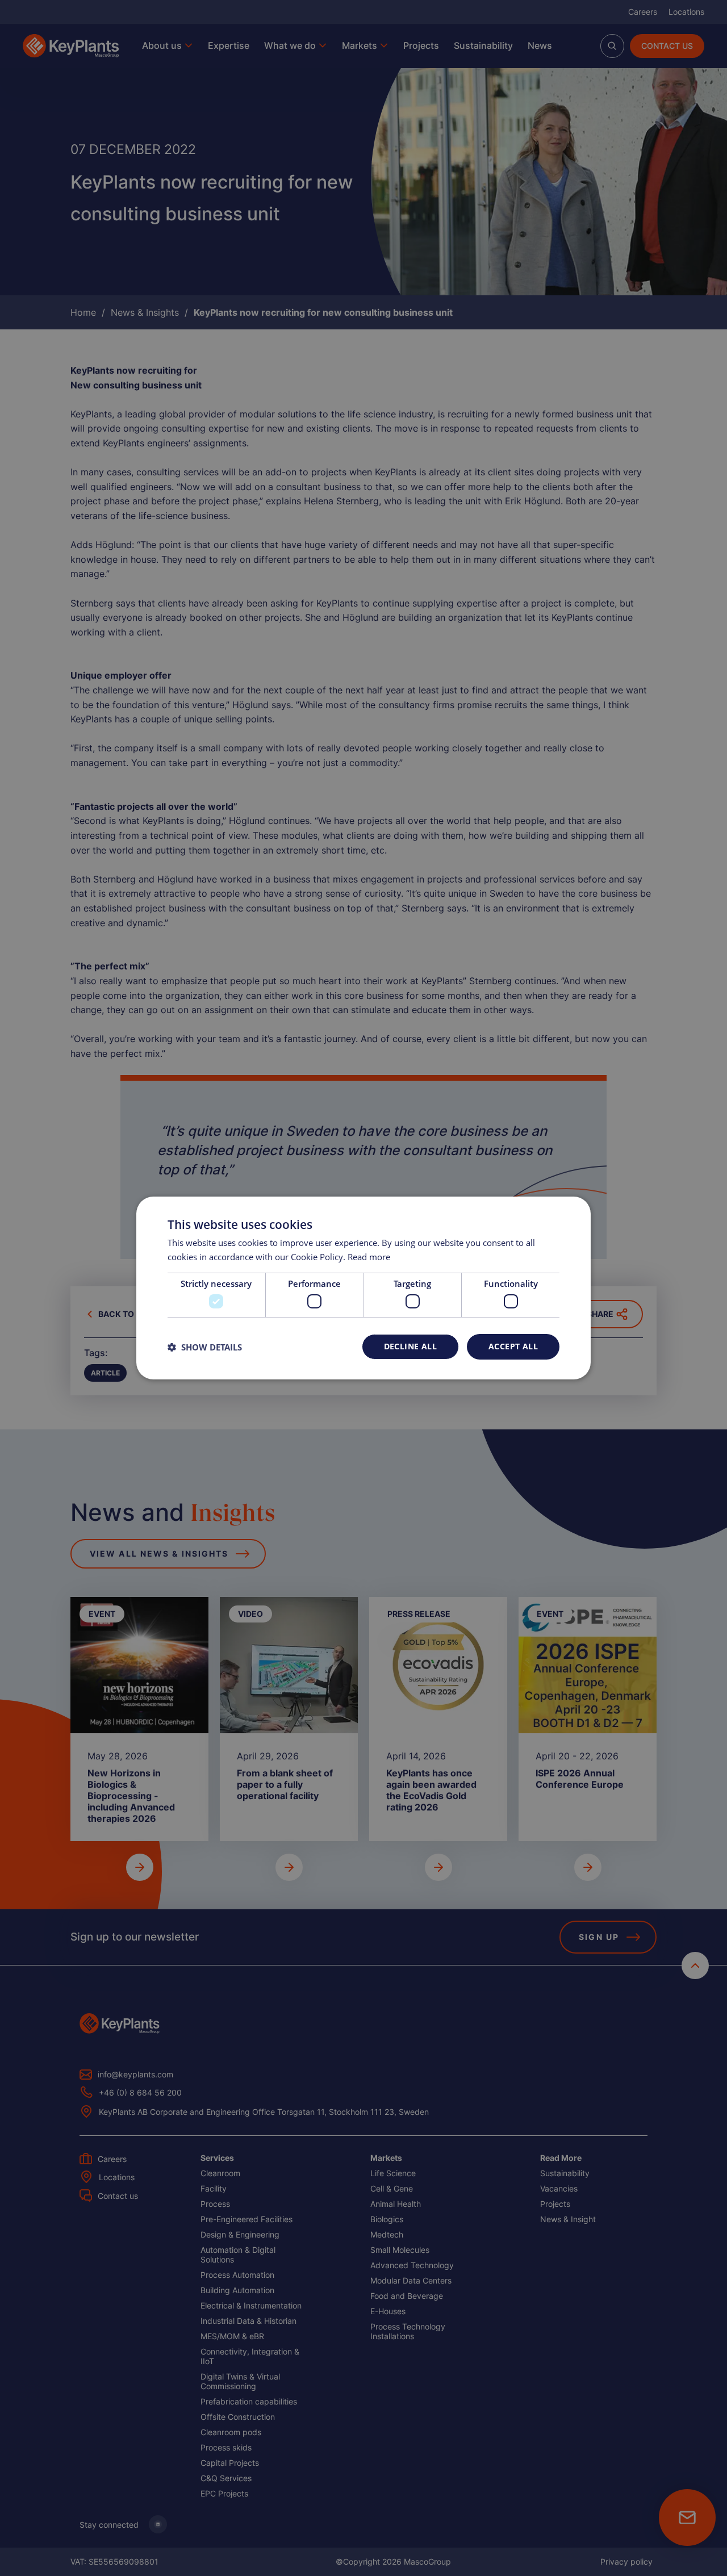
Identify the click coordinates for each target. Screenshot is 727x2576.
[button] (205, 1347)
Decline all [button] (410, 1346)
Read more (369, 1257)
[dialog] (363, 1288)
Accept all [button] (513, 1346)
